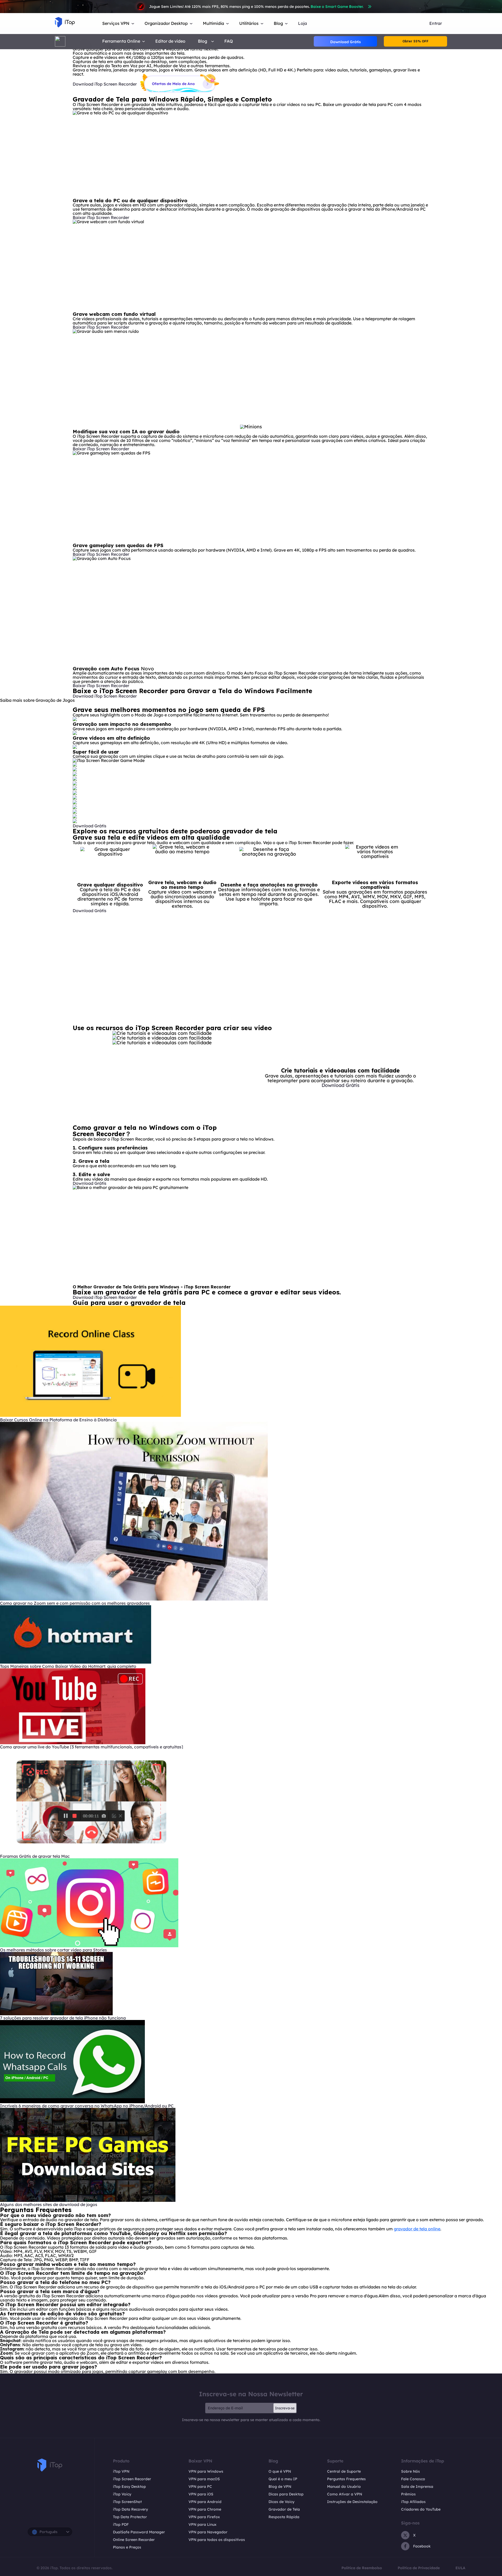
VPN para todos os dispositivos (217, 2540)
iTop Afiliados (413, 2502)
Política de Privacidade (419, 2568)
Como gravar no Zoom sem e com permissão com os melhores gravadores (75, 1603)
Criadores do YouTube (421, 2509)
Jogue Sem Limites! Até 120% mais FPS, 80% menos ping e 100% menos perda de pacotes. (256, 7)
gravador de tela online (417, 2229)
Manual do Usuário (344, 2487)
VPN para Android (205, 2502)
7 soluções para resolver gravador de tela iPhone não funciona (63, 2018)
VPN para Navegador (208, 2532)
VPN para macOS (204, 2479)
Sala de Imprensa (417, 2487)
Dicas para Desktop (286, 2494)
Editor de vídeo (170, 41)
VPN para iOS (201, 2494)
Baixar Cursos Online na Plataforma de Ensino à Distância (58, 1420)
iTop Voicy (122, 2494)
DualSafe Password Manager (139, 2532)
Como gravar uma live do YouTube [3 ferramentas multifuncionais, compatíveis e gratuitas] (92, 1747)
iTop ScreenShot (127, 2502)
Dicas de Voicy (281, 2502)
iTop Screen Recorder (132, 2479)
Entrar (436, 23)
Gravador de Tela (284, 2509)
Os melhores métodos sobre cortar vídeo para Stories (53, 1950)
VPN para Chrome (205, 2509)
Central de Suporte (344, 2471)
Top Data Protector (130, 2517)
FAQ (229, 41)
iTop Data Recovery (130, 2509)
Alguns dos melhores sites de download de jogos (49, 2204)
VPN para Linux (202, 2524)
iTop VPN (121, 2471)
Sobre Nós (410, 2471)
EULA (460, 2568)
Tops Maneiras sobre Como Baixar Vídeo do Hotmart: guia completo (68, 1666)
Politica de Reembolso (362, 2568)
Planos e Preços (127, 2547)
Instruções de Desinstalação (352, 2502)
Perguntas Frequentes (346, 2479)
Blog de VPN (280, 2487)
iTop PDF (121, 2524)
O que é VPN (280, 2471)
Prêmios (408, 2494)
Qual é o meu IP (283, 2479)
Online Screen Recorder (134, 2540)
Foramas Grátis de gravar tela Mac (35, 1856)
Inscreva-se (285, 2408)
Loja (303, 23)
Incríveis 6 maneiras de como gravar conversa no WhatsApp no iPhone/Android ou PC (87, 2106)
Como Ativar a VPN (345, 2494)
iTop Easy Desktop (129, 2487)
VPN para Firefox (204, 2517)
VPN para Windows (206, 2471)
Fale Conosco (413, 2479)
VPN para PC (200, 2487)
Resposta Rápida (284, 2517)
